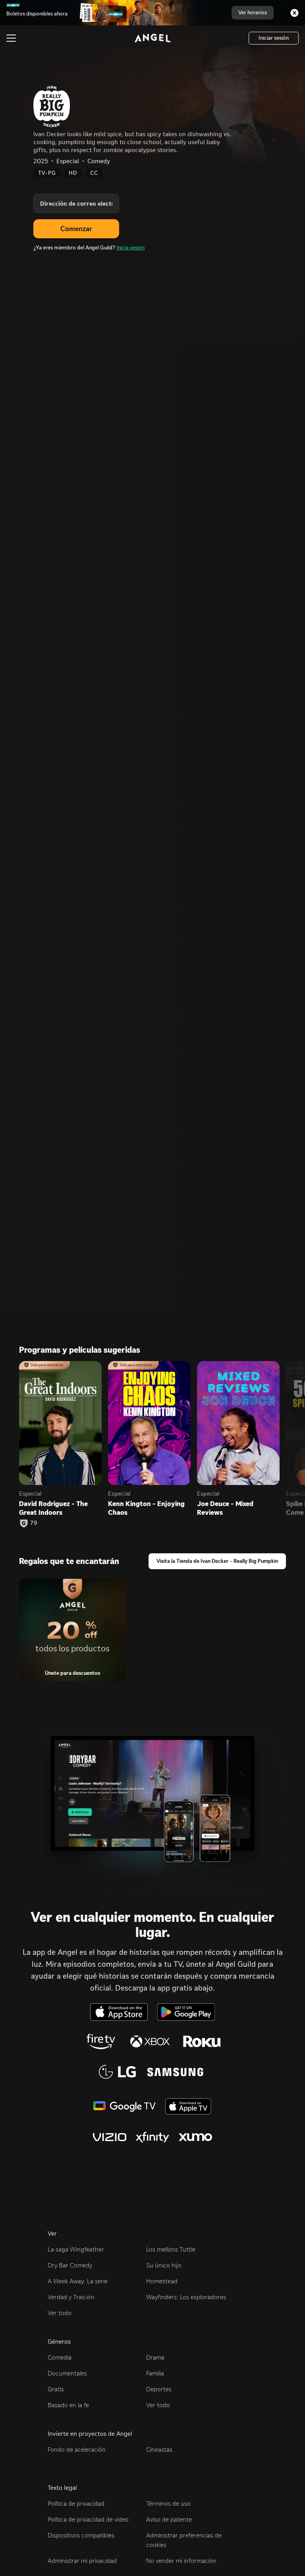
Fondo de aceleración (77, 2450)
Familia (155, 2373)
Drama (155, 2357)
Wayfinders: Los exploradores (186, 2297)
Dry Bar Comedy (70, 2265)
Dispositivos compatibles (81, 2535)
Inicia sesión (130, 248)
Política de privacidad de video (88, 2519)
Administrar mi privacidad (82, 2561)
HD (73, 173)
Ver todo (60, 2313)
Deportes (159, 2389)
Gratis (56, 2389)
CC (94, 173)
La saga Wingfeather (76, 2249)
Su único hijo (164, 2265)
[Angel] (152, 38)
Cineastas (159, 2450)
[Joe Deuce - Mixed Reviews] (238, 1423)
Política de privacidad (76, 2504)
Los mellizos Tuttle (171, 2249)
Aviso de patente (169, 2519)
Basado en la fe (68, 2405)
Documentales (67, 2373)
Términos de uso (168, 2504)
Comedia (60, 2357)
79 (34, 1523)
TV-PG (47, 173)
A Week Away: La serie (78, 2281)
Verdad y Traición (71, 2297)
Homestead (162, 2281)
